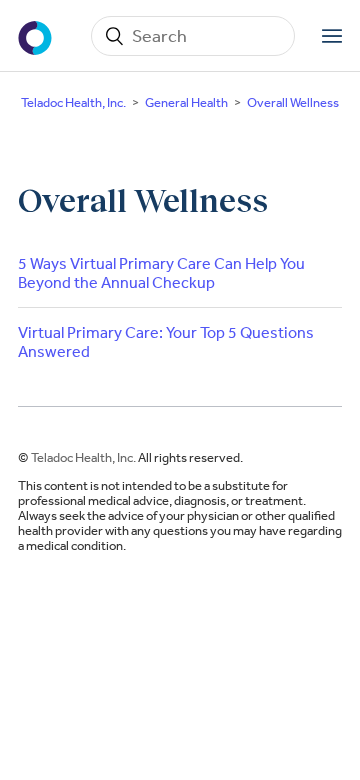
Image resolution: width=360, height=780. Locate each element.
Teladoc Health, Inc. (73, 102)
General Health (186, 102)
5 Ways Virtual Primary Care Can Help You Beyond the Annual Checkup (161, 273)
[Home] (37, 36)
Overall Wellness (293, 102)
